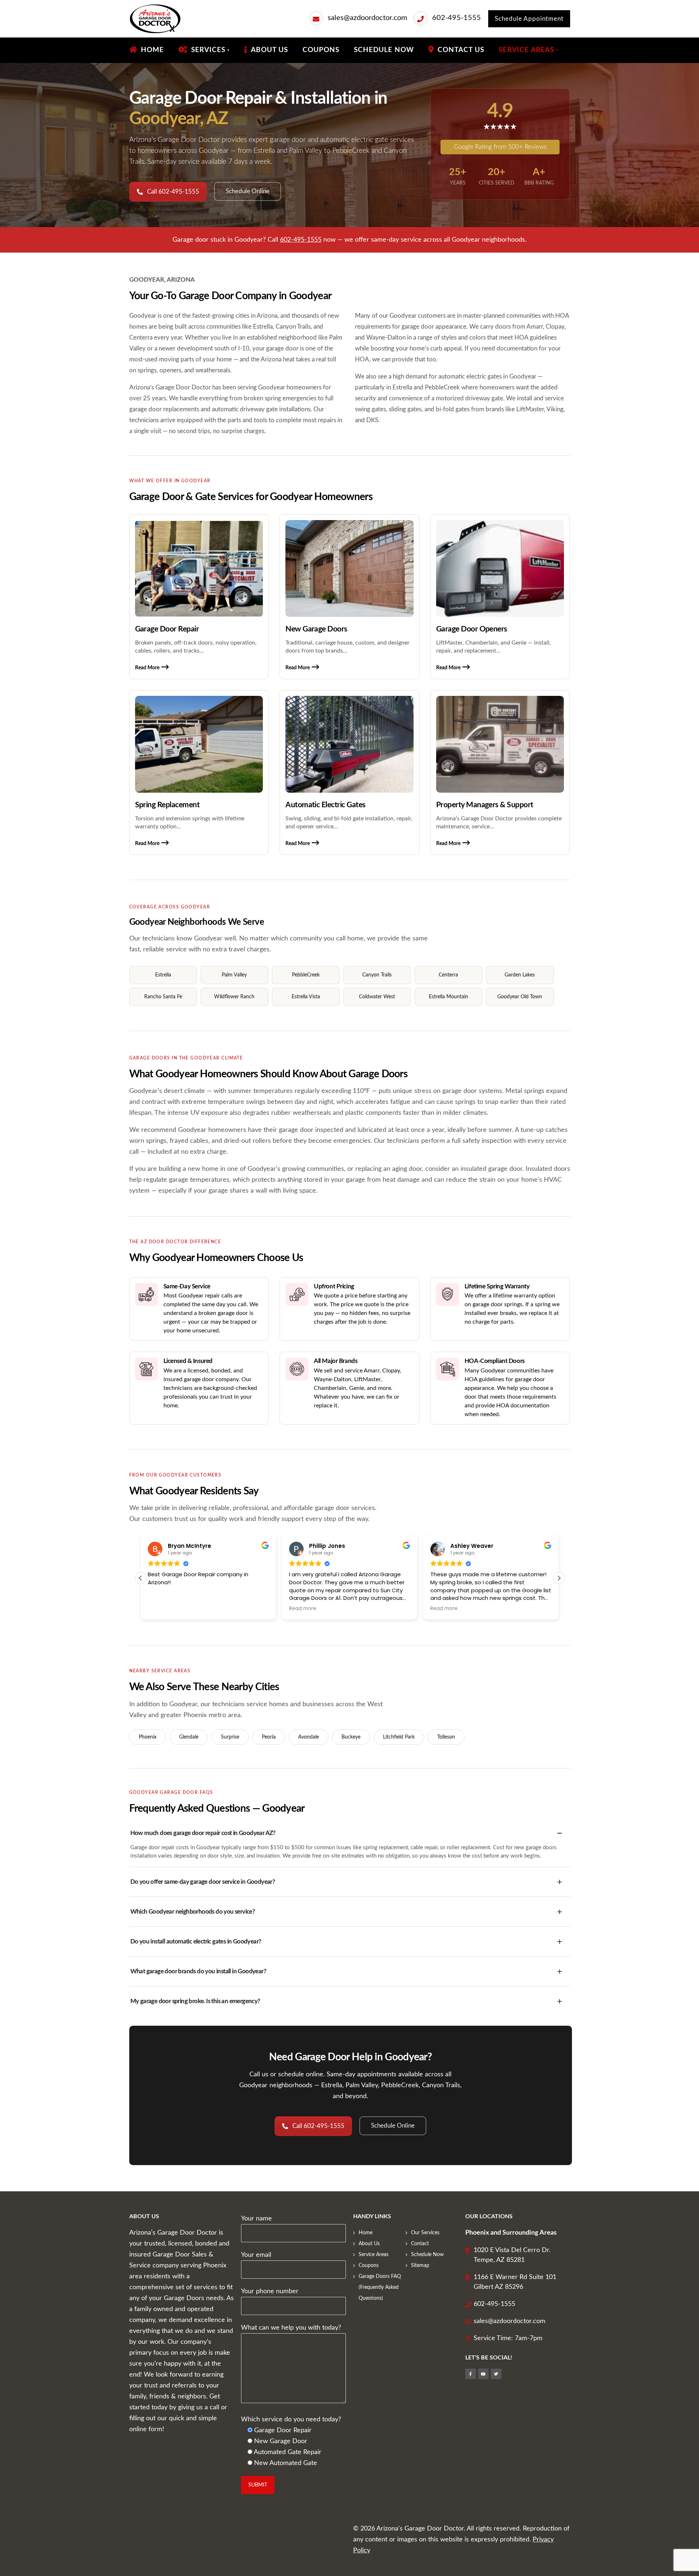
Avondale (309, 1737)
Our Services (425, 2233)
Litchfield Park (399, 1737)
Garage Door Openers (472, 629)
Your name (256, 2219)
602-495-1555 (457, 18)
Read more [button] (303, 1609)
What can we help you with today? (291, 2328)
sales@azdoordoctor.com (367, 18)
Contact (420, 2244)
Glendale (189, 1737)
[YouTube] (483, 2374)
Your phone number (270, 2291)
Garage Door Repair (167, 629)
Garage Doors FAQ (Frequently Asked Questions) (380, 2287)
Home (366, 2233)
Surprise (230, 1737)
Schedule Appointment (529, 19)
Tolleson (446, 1737)
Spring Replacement (167, 805)
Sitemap (420, 2266)
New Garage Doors (316, 629)
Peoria (269, 1737)
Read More (147, 668)
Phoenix (148, 1737)
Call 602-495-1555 (173, 192)
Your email (256, 2255)
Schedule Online (248, 191)
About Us (369, 2244)
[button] (559, 1578)
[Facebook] (471, 2374)
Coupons (369, 2266)
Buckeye (351, 1737)
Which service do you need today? (291, 2420)
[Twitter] (496, 2374)
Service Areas (374, 2255)
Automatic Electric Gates (325, 805)
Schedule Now (427, 2255)
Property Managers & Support (485, 805)
